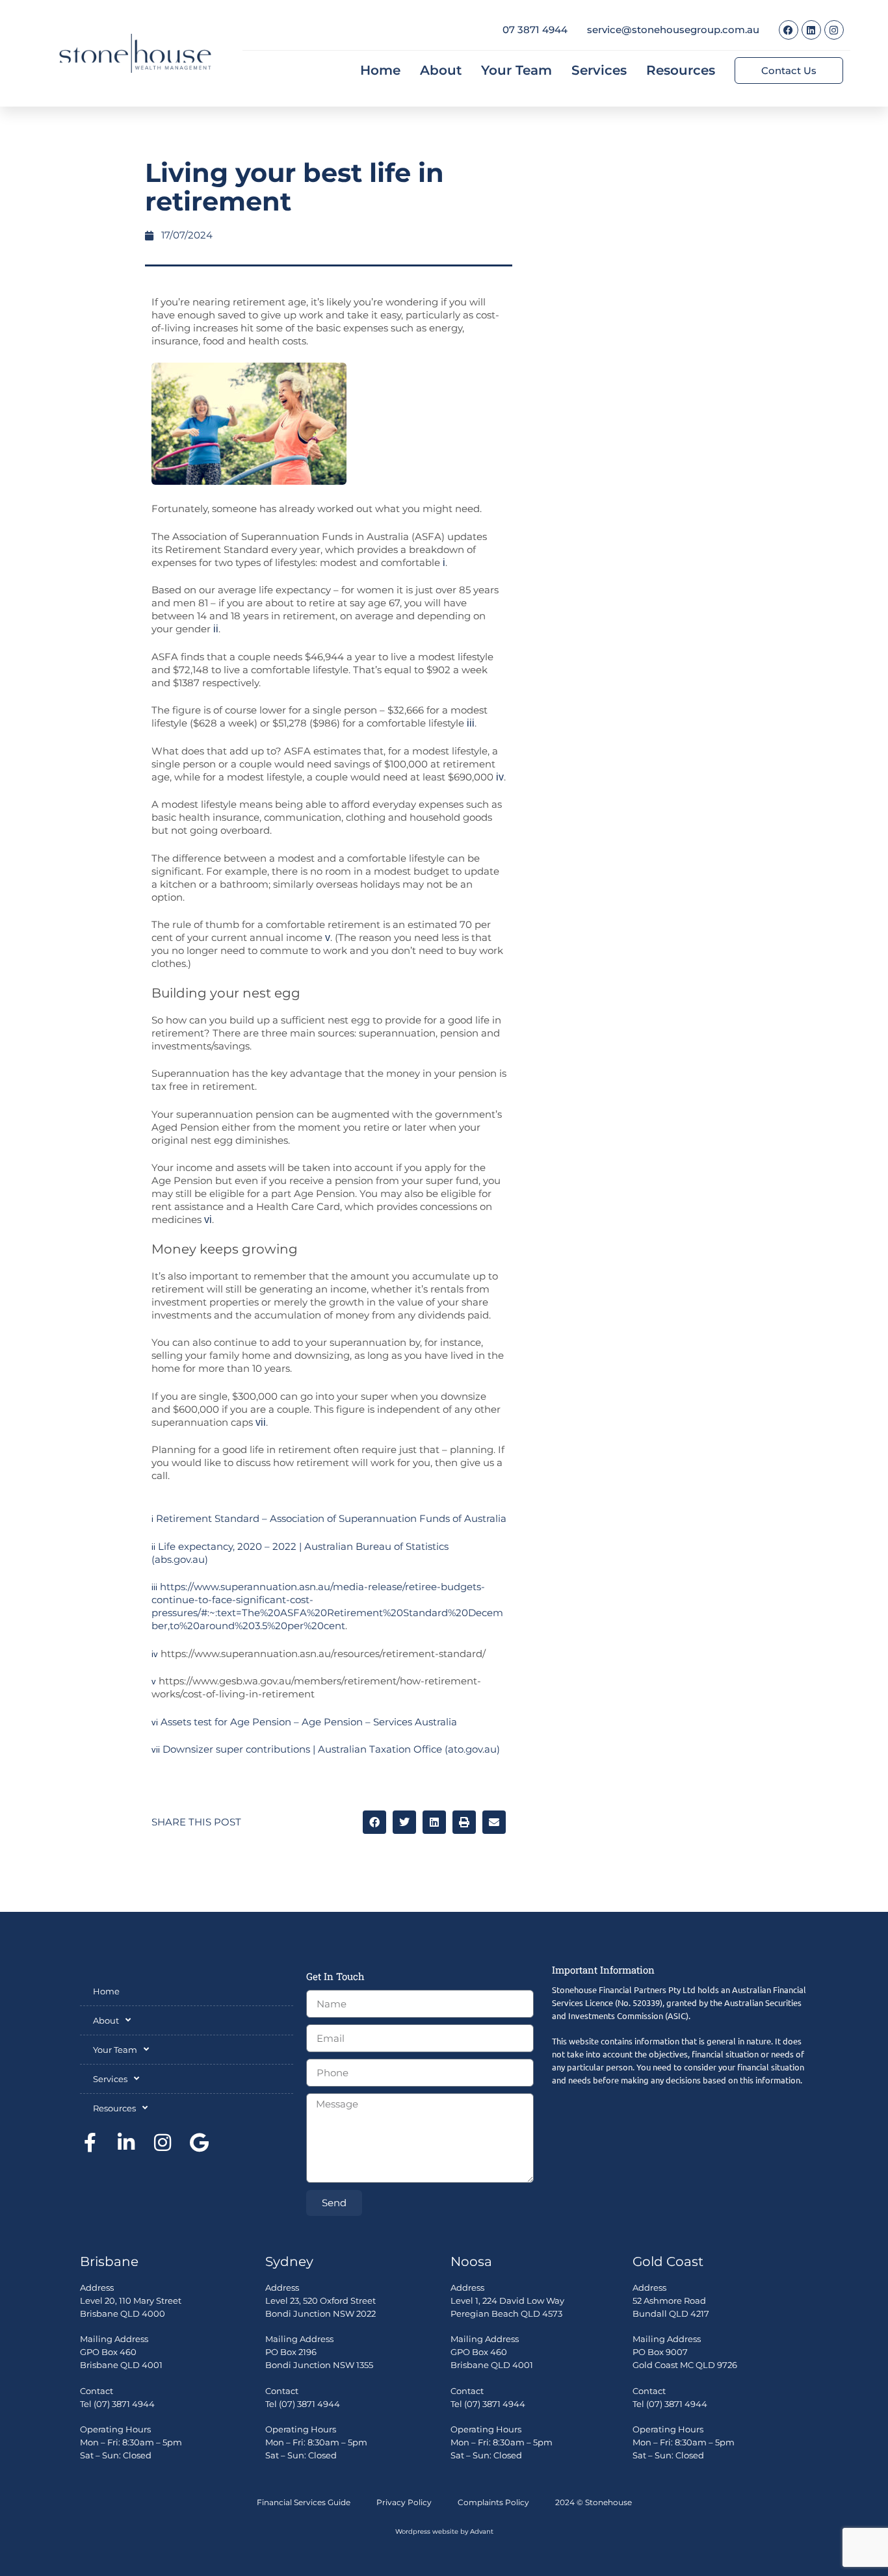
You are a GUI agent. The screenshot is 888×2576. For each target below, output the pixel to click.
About (441, 70)
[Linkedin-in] (126, 2143)
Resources (681, 70)
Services (599, 70)
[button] (374, 1822)
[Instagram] (834, 30)
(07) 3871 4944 (124, 2404)
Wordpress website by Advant (444, 2531)
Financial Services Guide (304, 2502)
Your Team (516, 70)
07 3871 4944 (535, 30)
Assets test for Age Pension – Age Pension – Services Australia (309, 1722)
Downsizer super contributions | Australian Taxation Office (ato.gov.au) (331, 1749)
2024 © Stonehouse (594, 2502)
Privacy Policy (404, 2502)
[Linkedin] (811, 30)
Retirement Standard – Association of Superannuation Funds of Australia (331, 1518)
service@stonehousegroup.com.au (673, 30)
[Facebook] (789, 30)
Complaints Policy (493, 2502)
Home (380, 70)
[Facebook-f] (90, 2143)
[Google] (199, 2143)
